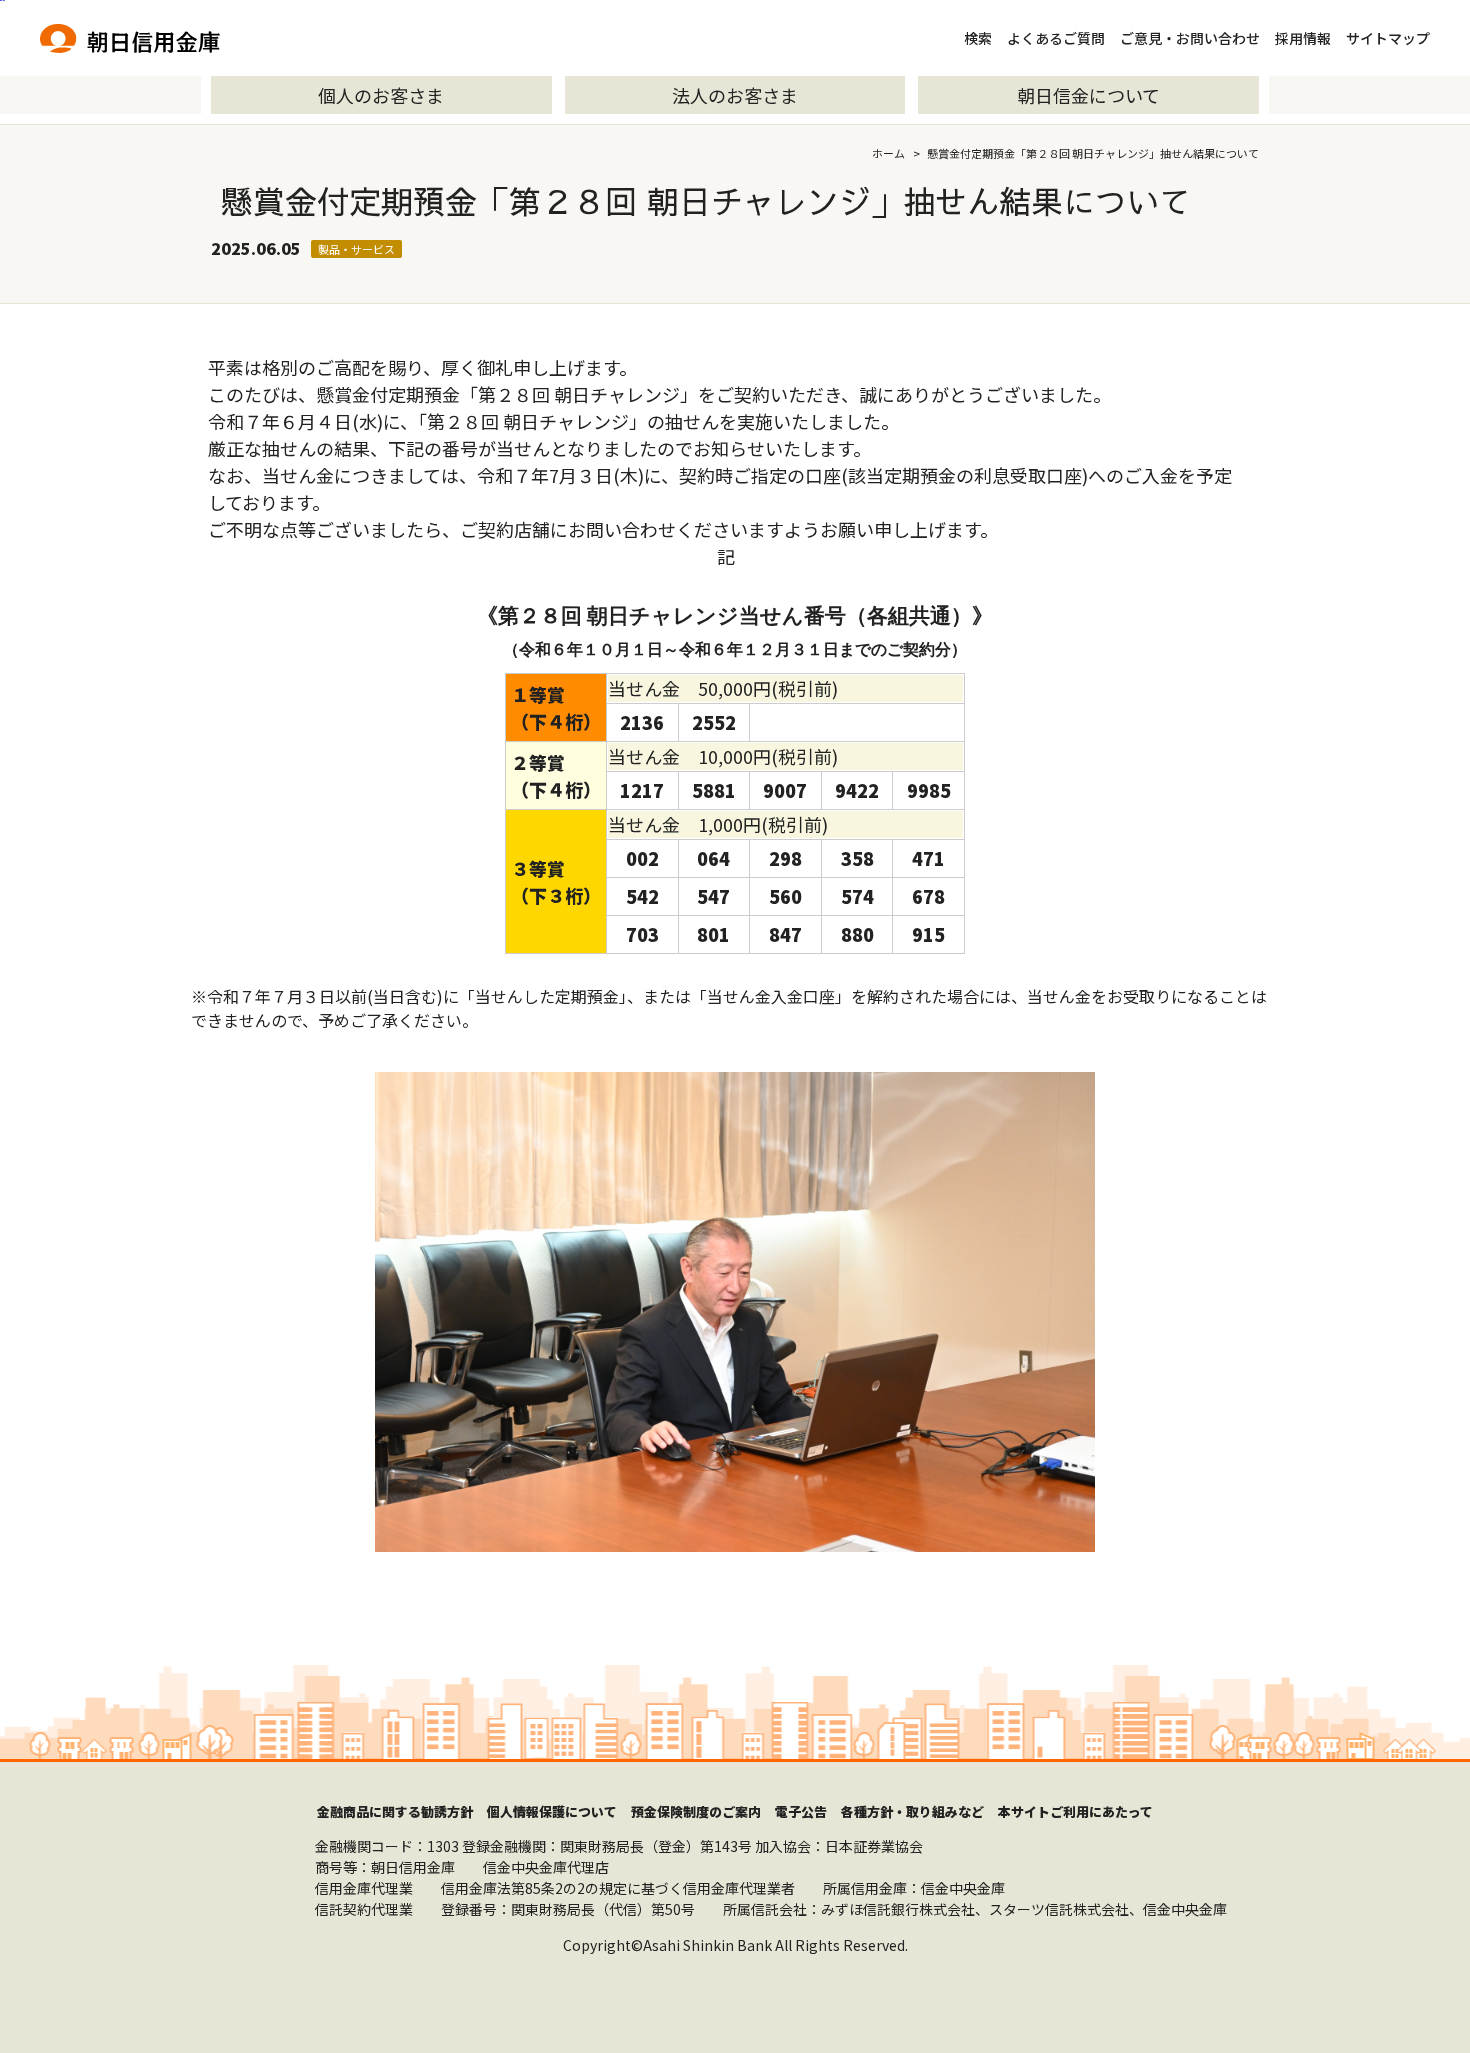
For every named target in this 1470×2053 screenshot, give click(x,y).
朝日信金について (1088, 95)
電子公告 (801, 1811)
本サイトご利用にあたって (1075, 1811)
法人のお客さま (735, 95)
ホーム (888, 153)
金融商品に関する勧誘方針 (395, 1811)
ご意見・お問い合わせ (1190, 38)
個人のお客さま (381, 95)
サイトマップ (1388, 38)
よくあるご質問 (1056, 38)
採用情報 (1303, 38)
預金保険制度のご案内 (696, 1811)
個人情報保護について (552, 1811)
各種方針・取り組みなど (912, 1811)
